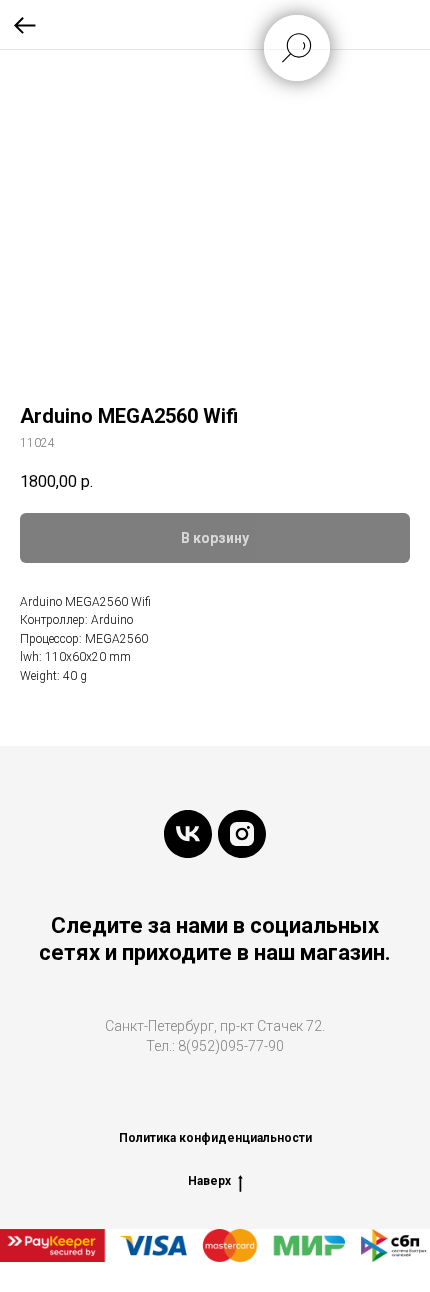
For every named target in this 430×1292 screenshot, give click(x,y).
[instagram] (242, 834)
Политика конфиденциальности (215, 1138)
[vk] (188, 834)
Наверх (209, 1181)
